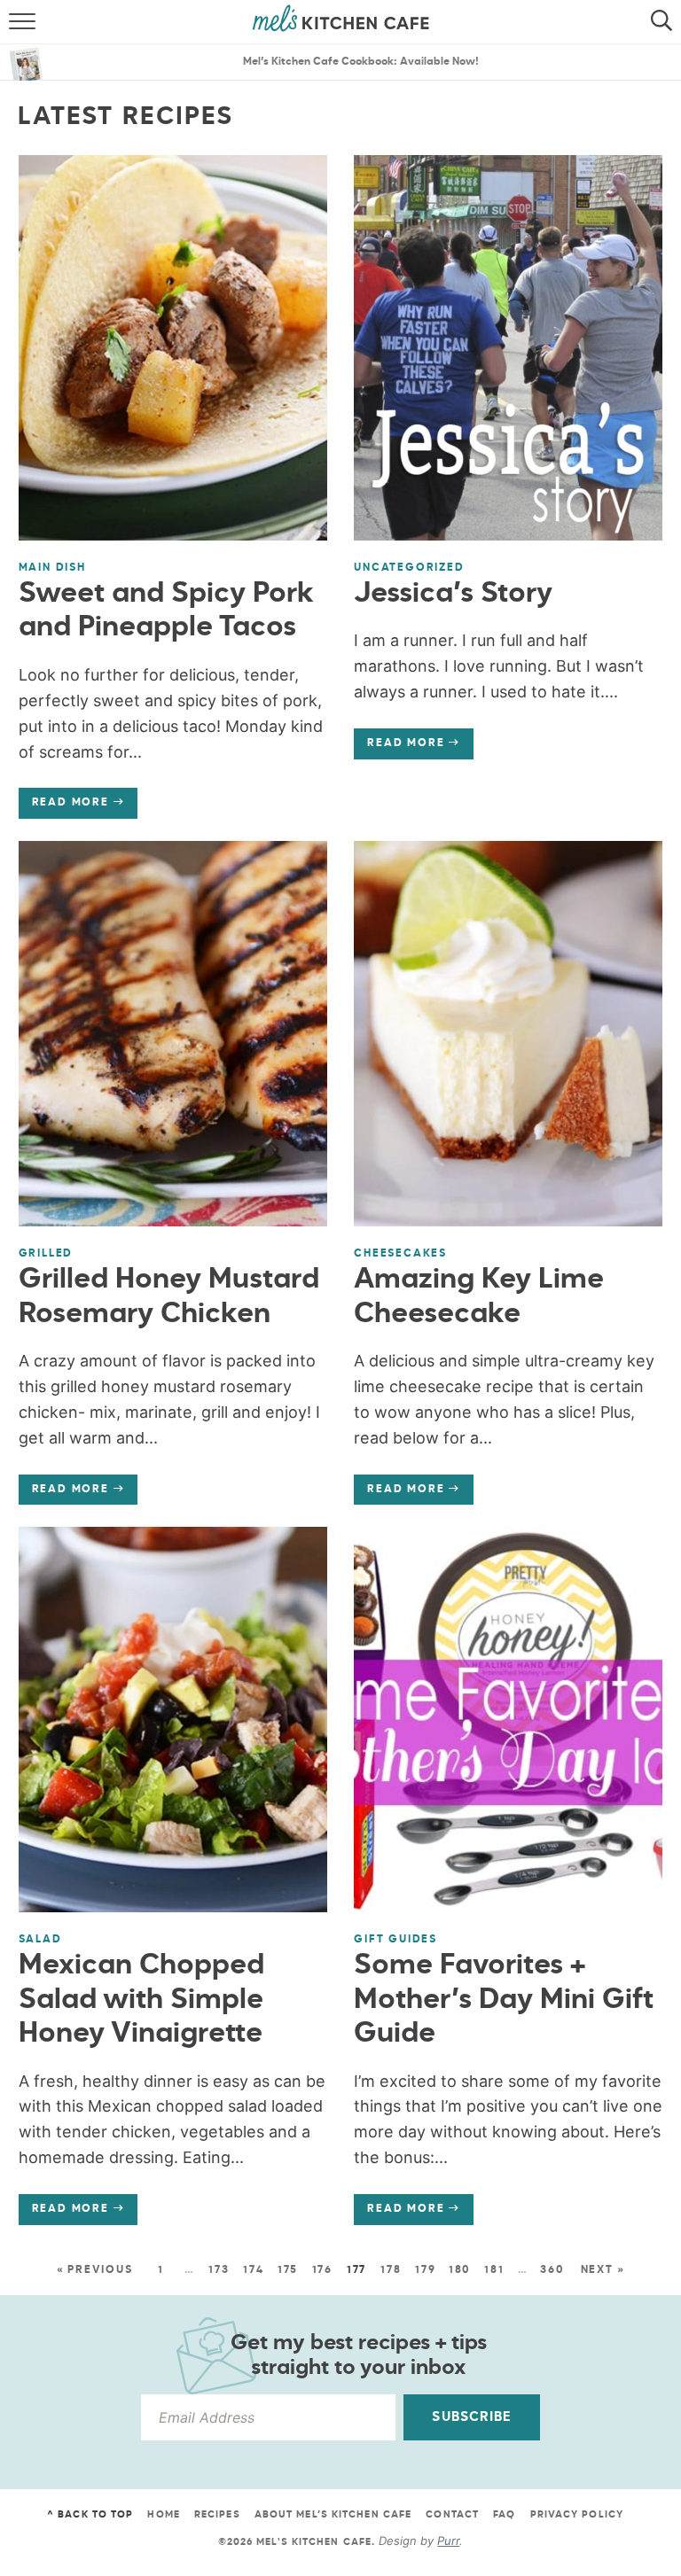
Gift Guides (395, 1940)
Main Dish (52, 568)
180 (460, 2270)
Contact (452, 2514)
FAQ (504, 2514)
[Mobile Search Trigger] (665, 22)
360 (552, 2270)
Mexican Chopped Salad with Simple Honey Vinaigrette (141, 2000)
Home (163, 2514)
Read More (64, 807)
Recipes (217, 2514)
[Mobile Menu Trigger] (16, 22)
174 (253, 2270)
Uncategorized (409, 568)
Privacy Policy (577, 2514)
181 (494, 2270)
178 (391, 2270)
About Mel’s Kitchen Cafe (333, 2514)
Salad (40, 1940)
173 (219, 2270)
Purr (448, 2541)
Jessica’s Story (453, 594)
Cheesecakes (400, 1254)
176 (322, 2270)
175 (288, 2270)
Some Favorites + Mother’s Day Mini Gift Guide (504, 2000)
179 (425, 2270)
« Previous (95, 2270)
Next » (603, 2270)
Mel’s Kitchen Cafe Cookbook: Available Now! (361, 62)
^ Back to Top (90, 2514)
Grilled (46, 1254)
